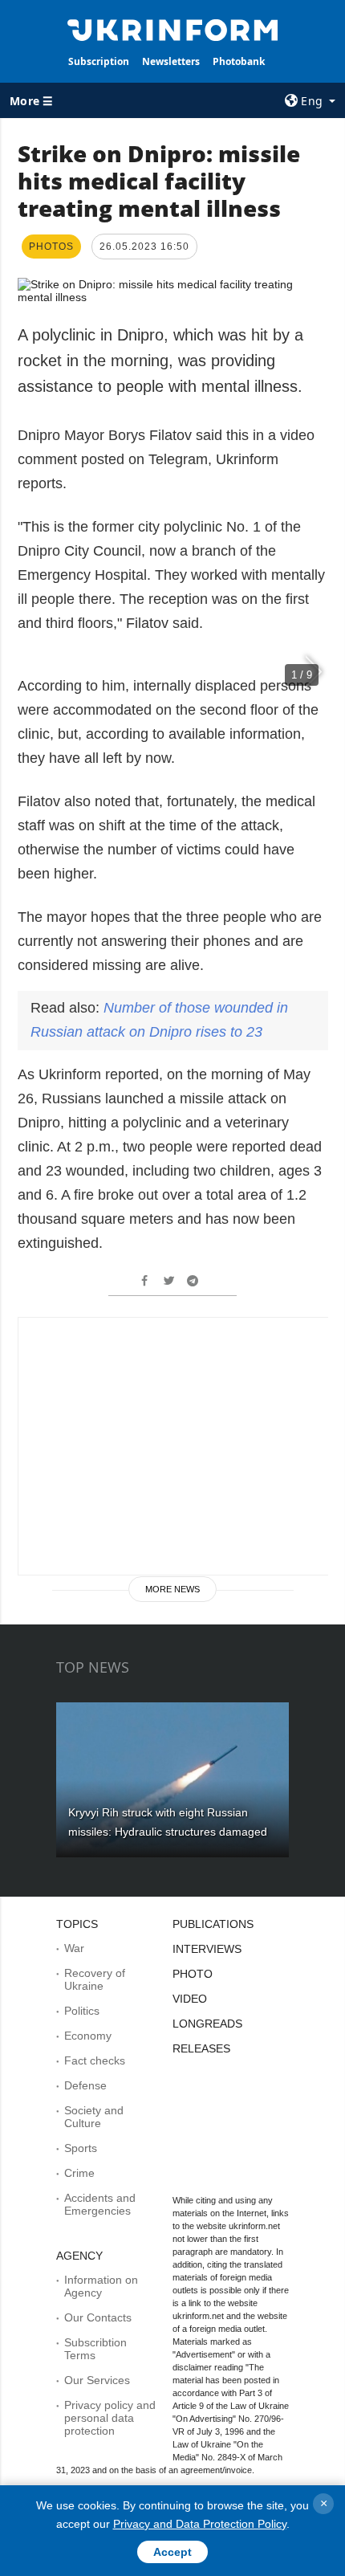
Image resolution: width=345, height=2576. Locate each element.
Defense (85, 2085)
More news (172, 1589)
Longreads (207, 2024)
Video (190, 1999)
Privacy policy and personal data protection (110, 2418)
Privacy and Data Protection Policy (200, 2524)
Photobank (239, 61)
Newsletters (171, 61)
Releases (201, 2048)
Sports (81, 2148)
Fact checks (95, 2060)
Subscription (99, 61)
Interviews (207, 1949)
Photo (193, 1974)
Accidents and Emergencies (100, 2204)
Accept (172, 2552)
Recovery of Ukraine (95, 1979)
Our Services (97, 2380)
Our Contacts (98, 2317)
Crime (79, 2173)
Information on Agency (101, 2286)
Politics (82, 2011)
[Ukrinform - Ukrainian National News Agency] (173, 29)
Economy (88, 2036)
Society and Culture (94, 2117)
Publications (213, 1924)
